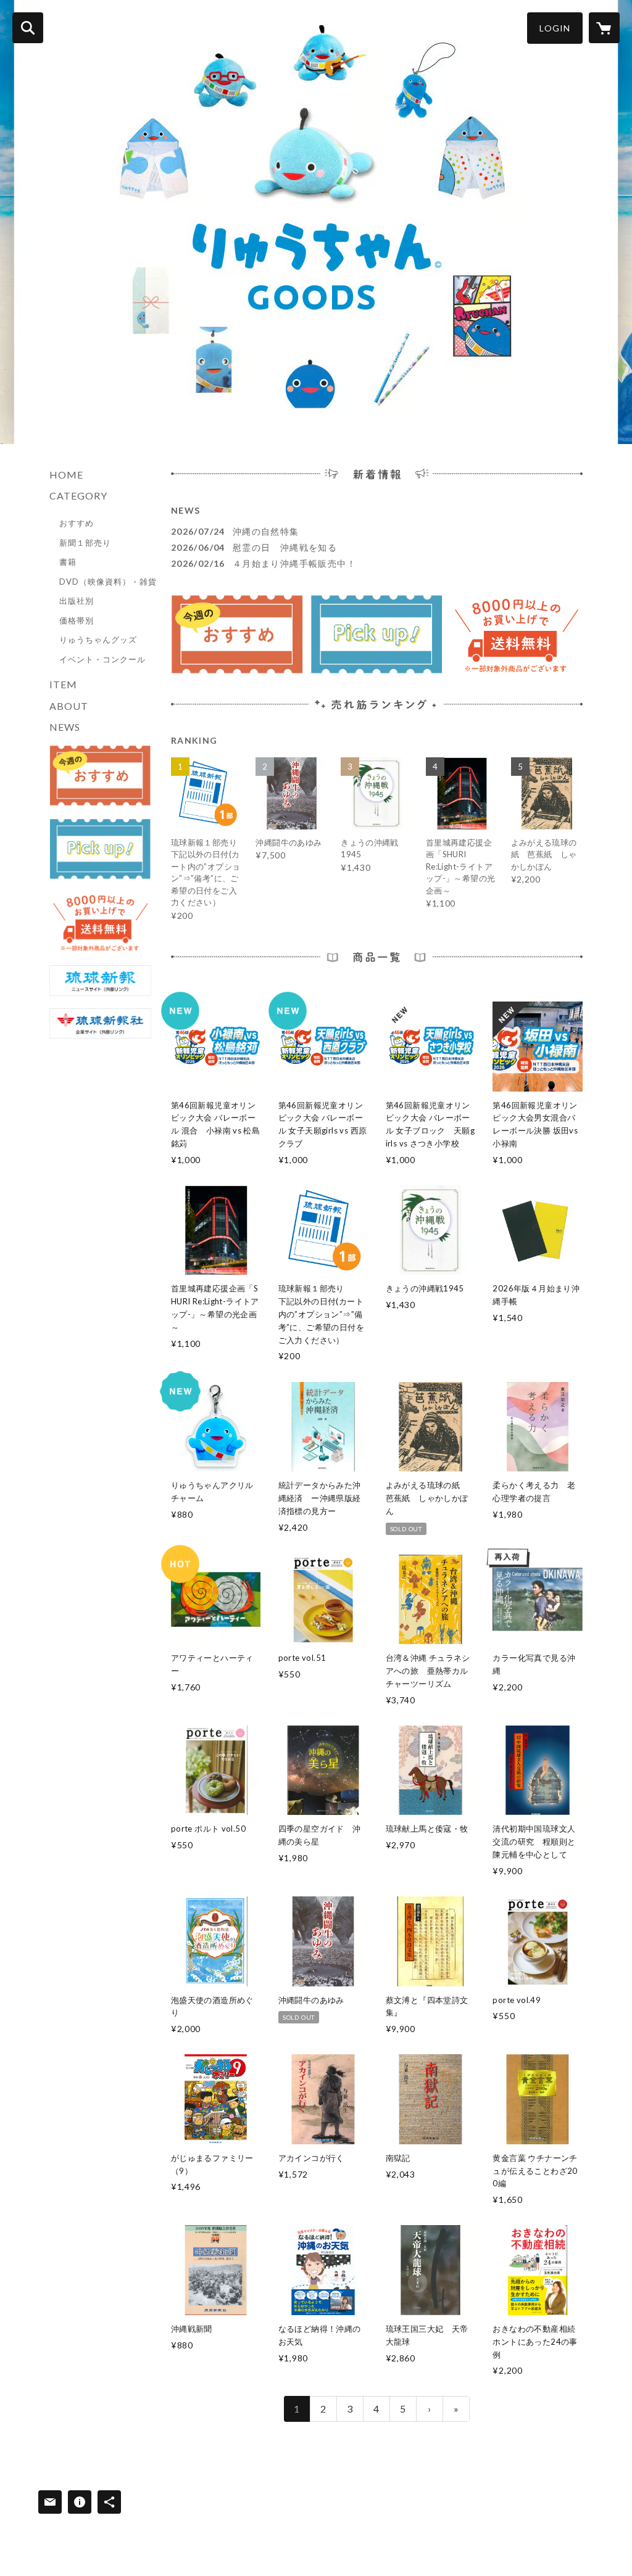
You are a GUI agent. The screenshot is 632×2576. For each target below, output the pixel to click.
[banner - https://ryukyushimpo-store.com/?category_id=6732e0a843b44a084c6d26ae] (100, 849)
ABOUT (69, 706)
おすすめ (77, 523)
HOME (66, 475)
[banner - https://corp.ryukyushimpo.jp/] (100, 1024)
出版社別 (77, 601)
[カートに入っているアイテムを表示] (604, 28)
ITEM (63, 684)
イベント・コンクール (102, 659)
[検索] (28, 28)
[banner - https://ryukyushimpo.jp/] (100, 981)
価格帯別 (77, 620)
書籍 (68, 562)
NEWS (65, 727)
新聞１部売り (85, 543)
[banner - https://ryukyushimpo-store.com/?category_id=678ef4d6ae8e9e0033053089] (100, 776)
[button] (555, 28)
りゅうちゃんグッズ (98, 640)
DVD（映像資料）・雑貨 (108, 582)
